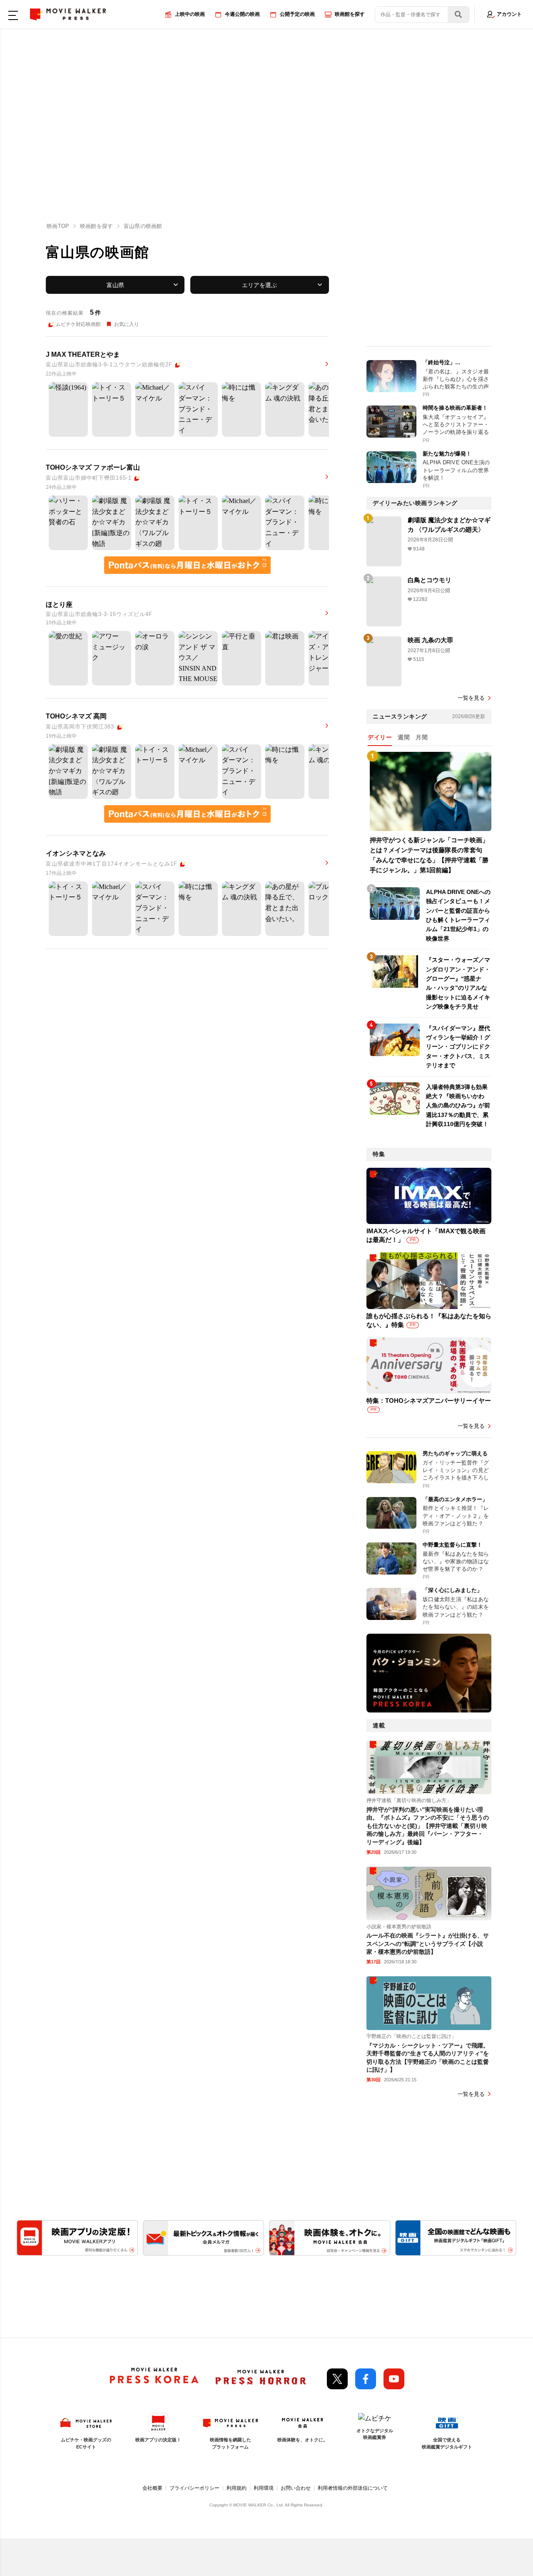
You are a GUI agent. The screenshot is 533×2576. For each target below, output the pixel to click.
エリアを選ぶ (259, 285)
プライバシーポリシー (194, 2488)
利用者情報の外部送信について (353, 2488)
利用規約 (237, 2488)
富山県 (115, 285)
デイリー (380, 737)
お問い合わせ (296, 2488)
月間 (422, 737)
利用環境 (264, 2488)
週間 (404, 737)
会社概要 (152, 2488)
